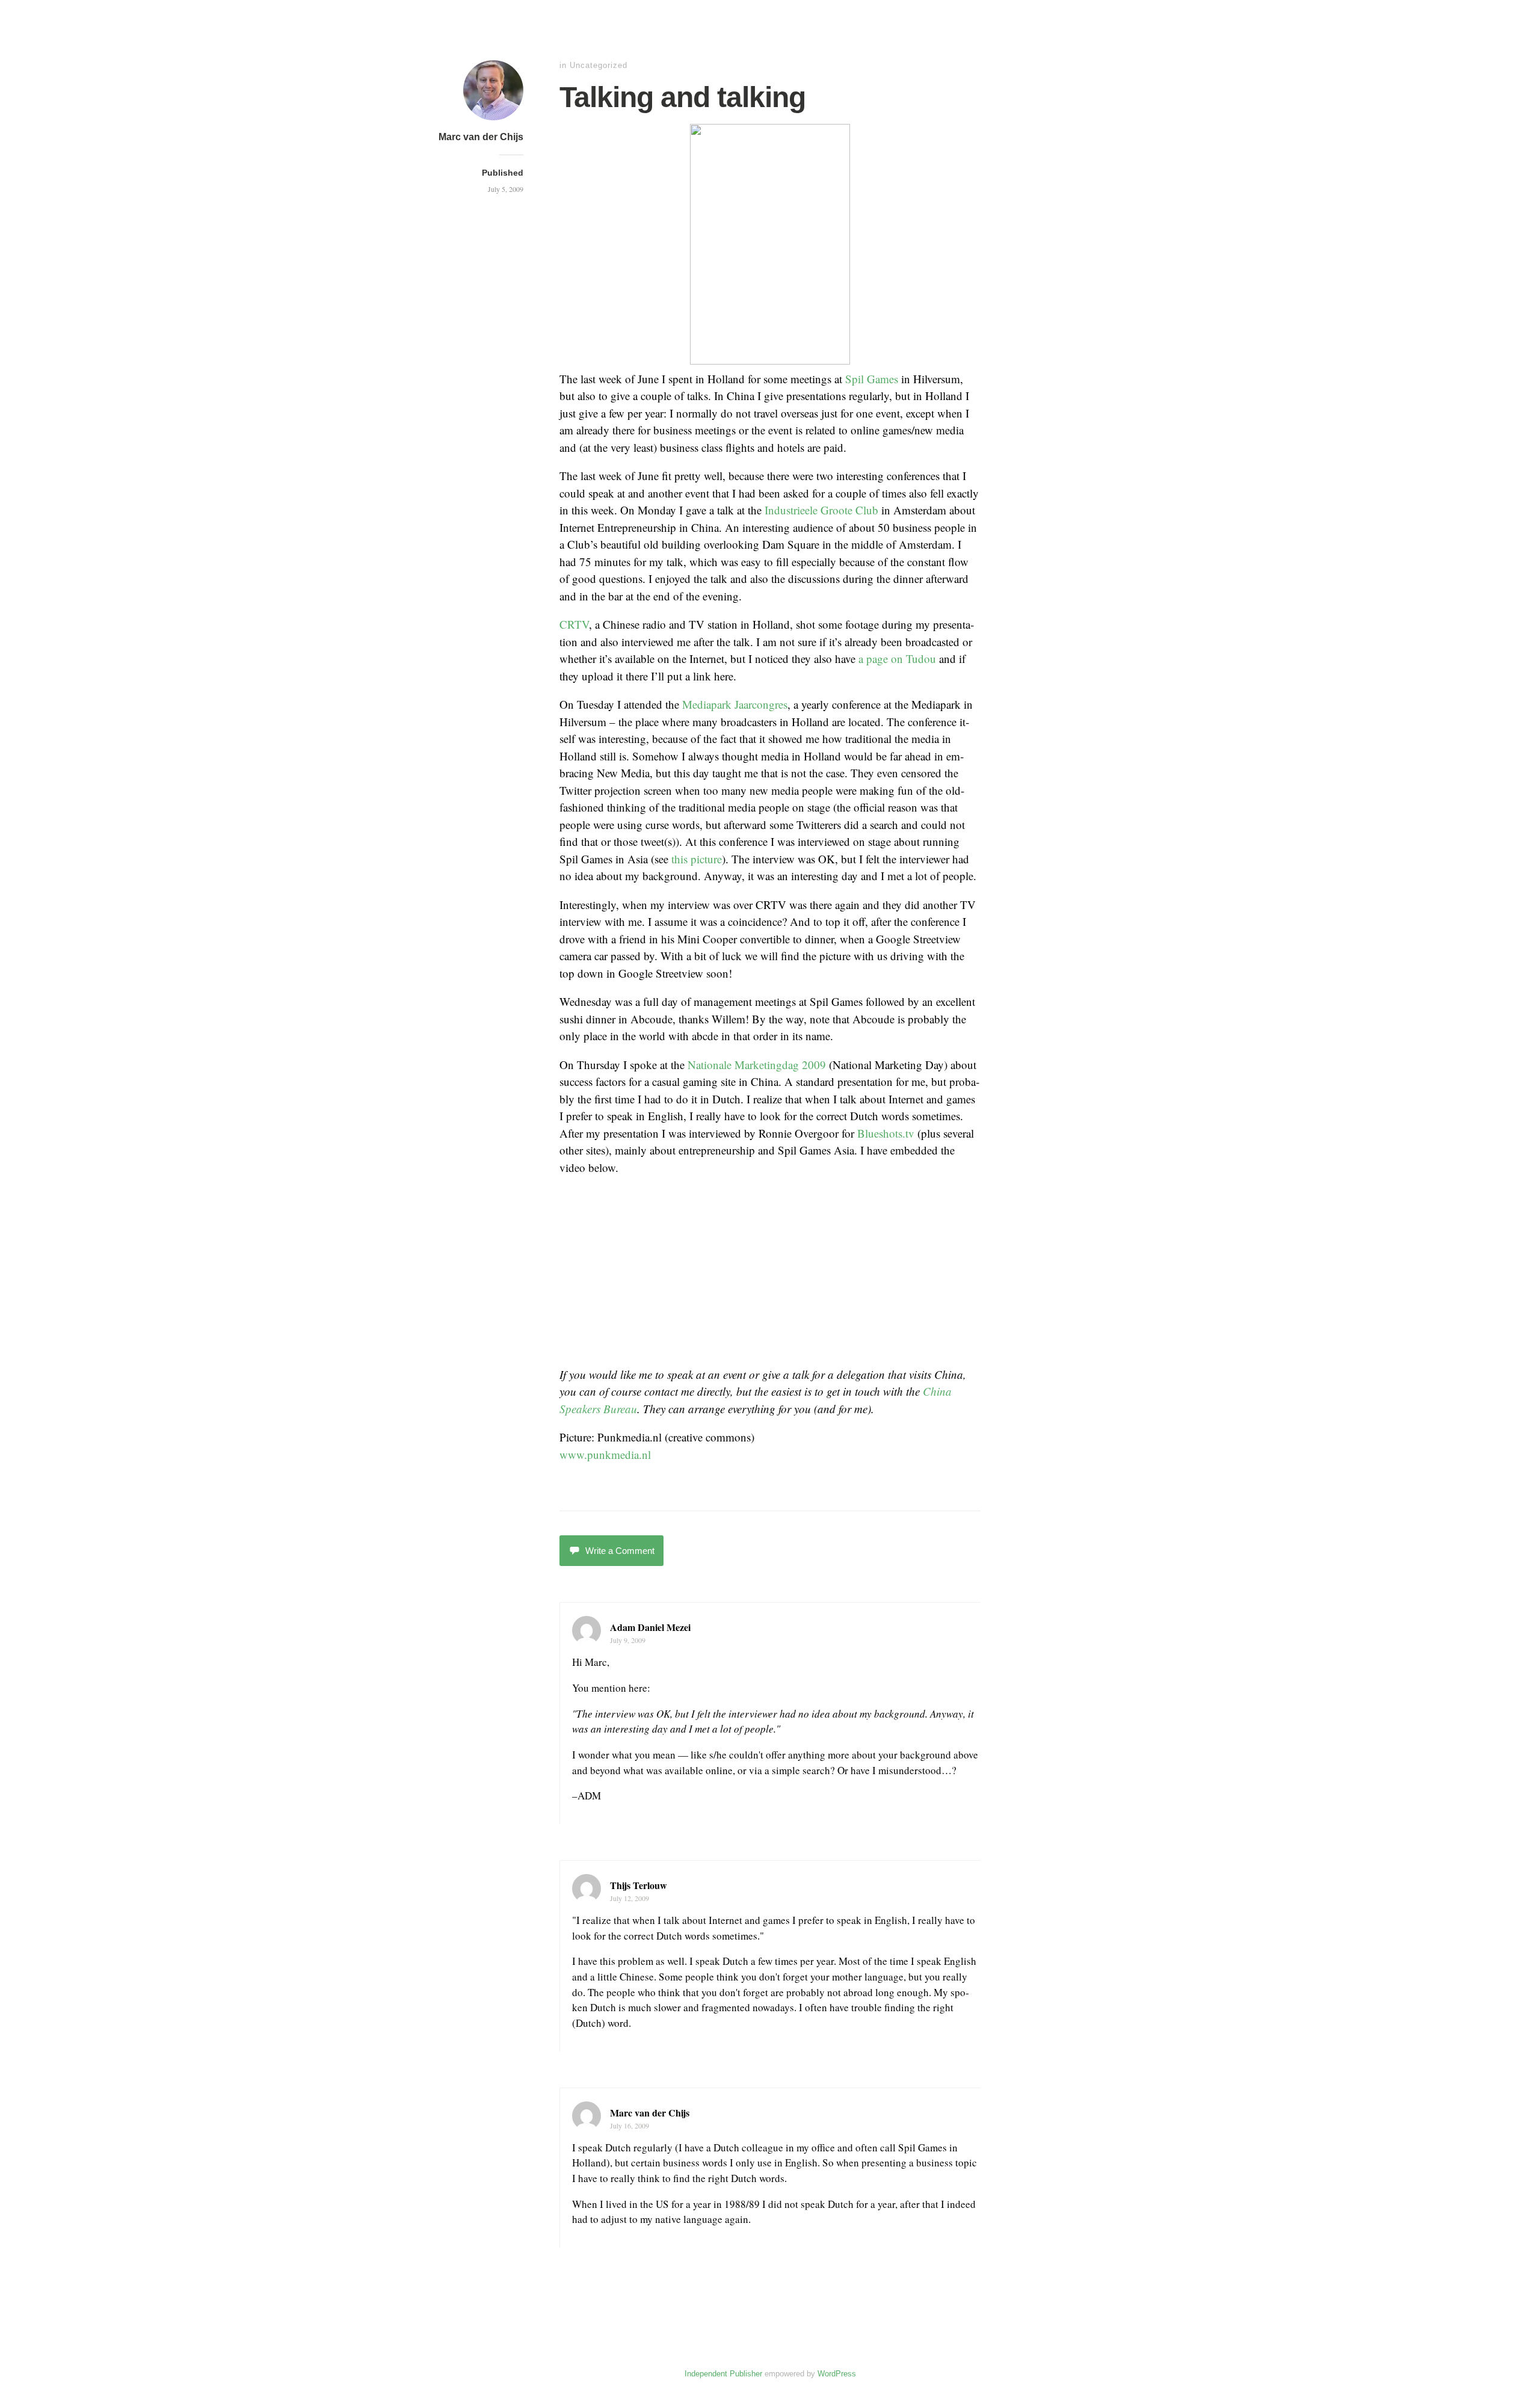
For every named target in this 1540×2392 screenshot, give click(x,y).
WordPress (837, 2374)
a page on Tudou (897, 658)
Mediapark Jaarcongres (735, 704)
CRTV (574, 624)
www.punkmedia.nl (605, 1454)
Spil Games (872, 379)
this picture (697, 859)
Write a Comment (620, 1551)
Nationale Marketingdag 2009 (757, 1065)
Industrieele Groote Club (821, 510)
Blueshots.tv (886, 1133)
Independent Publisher (723, 2374)
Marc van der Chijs (481, 137)
